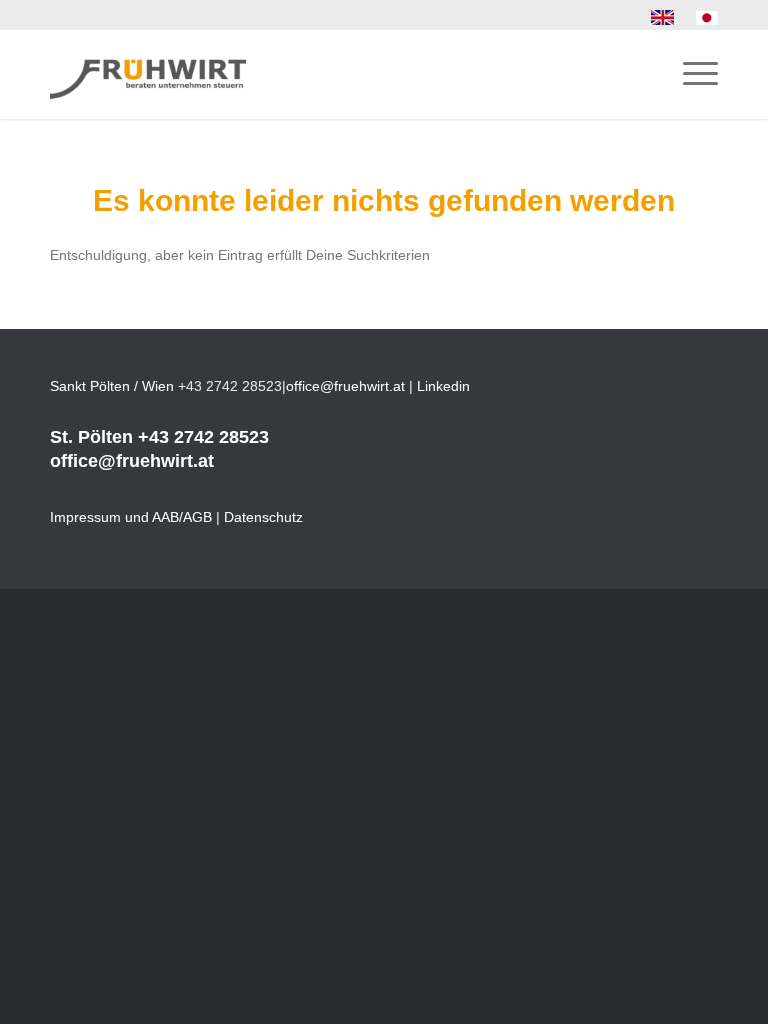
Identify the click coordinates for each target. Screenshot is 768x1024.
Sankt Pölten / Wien (112, 386)
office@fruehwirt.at (345, 386)
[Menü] (690, 74)
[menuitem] (663, 18)
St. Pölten (91, 437)
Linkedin (443, 386)
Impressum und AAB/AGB (131, 517)
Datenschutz (263, 517)
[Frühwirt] (148, 74)
